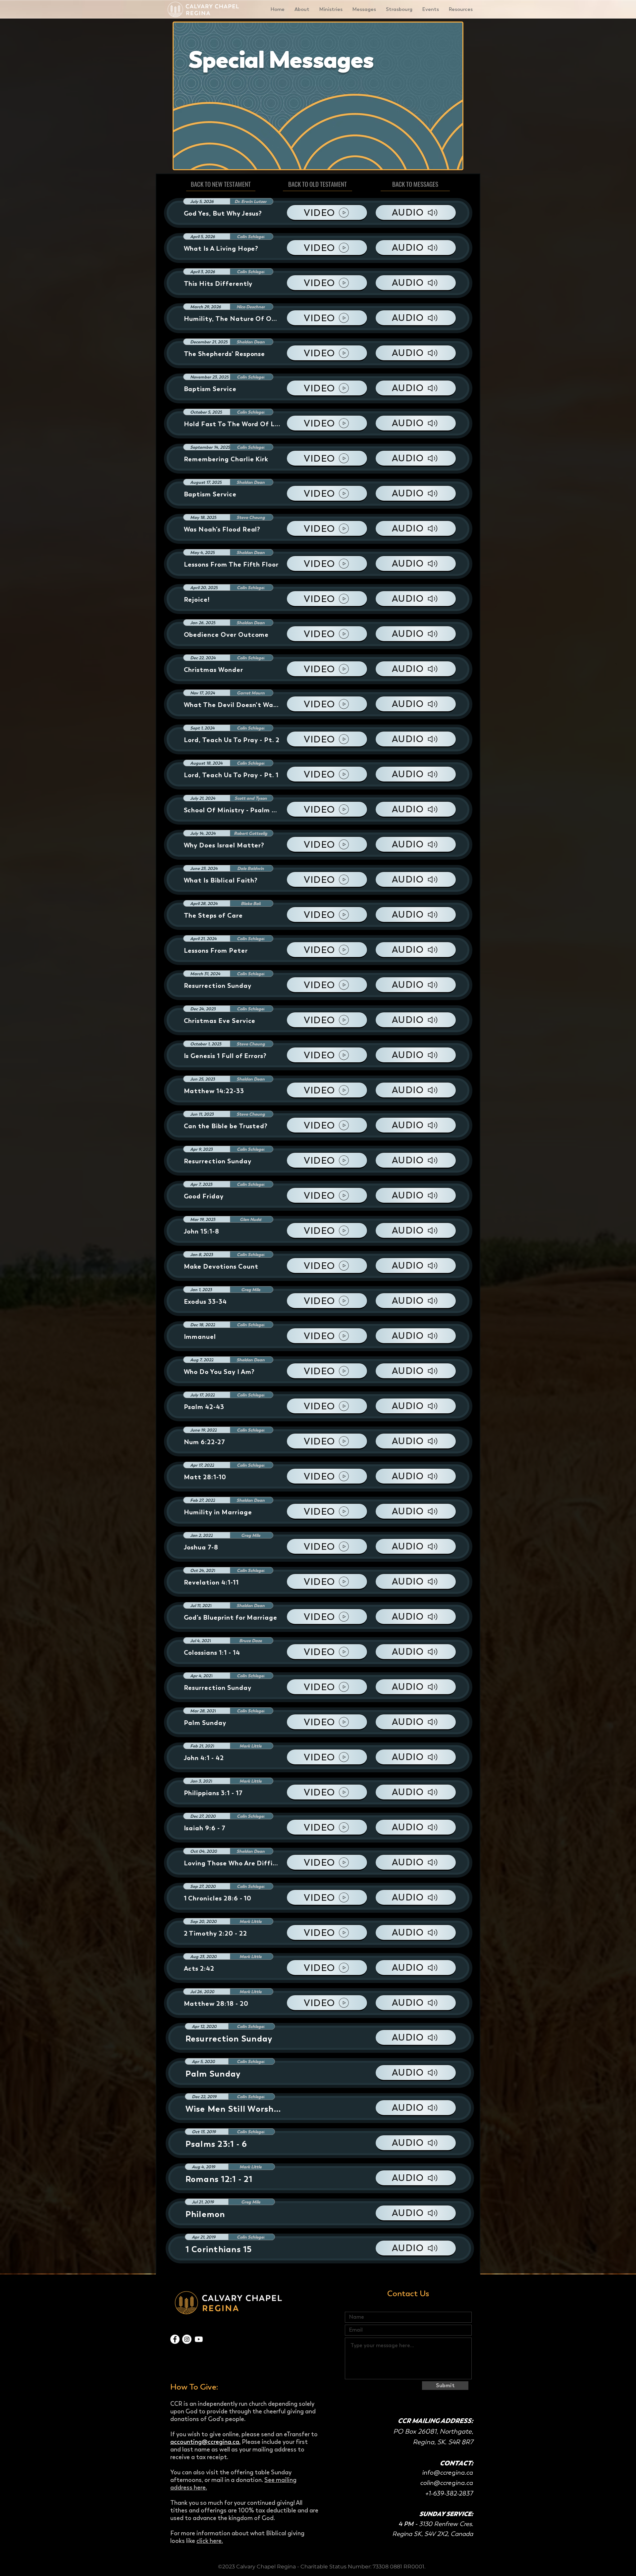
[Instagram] (187, 2339)
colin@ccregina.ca (447, 2483)
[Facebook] (175, 2339)
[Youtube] (199, 2339)
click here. (210, 2541)
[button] (302, 9)
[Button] (320, 2038)
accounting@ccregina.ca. (205, 2442)
